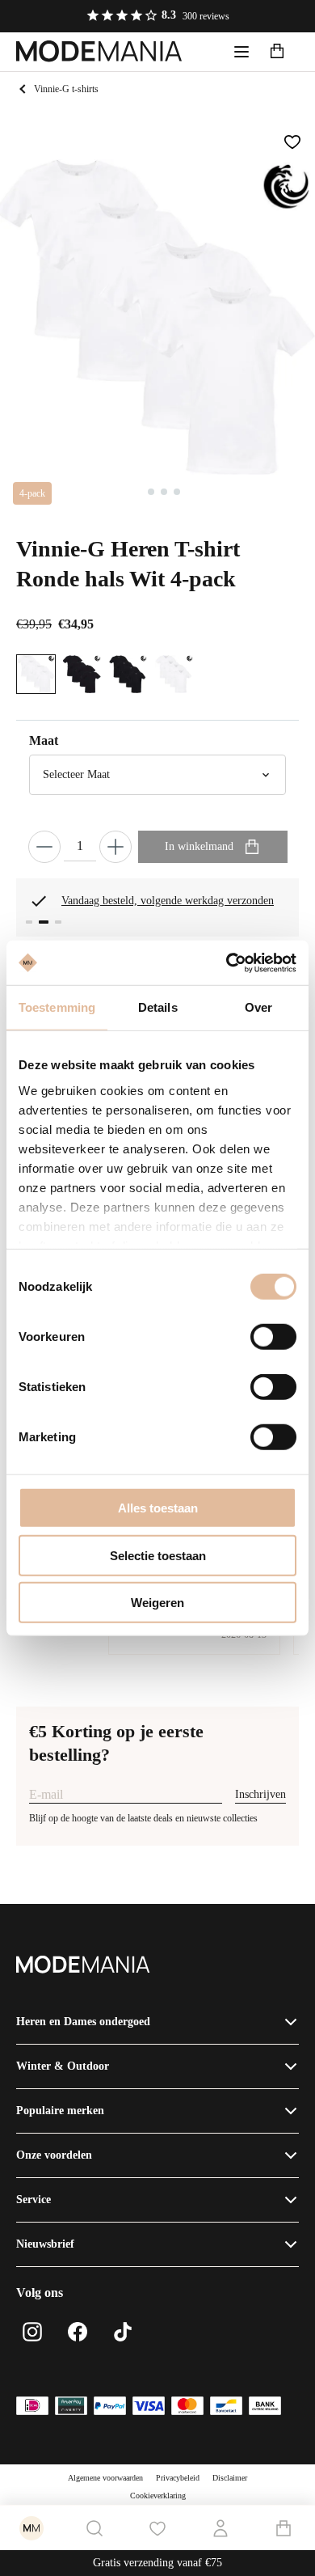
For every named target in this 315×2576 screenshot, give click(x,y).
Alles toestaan (158, 1508)
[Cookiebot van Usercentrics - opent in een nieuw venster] (227, 962)
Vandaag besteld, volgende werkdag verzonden (168, 901)
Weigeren (157, 1603)
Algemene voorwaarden (105, 2478)
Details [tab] (158, 1007)
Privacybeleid (178, 2478)
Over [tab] (258, 1007)
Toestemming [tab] (57, 1007)
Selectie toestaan (158, 1555)
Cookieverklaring (158, 2496)
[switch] (273, 1337)
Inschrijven (260, 1794)
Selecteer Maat (76, 774)
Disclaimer (230, 2478)
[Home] (99, 52)
